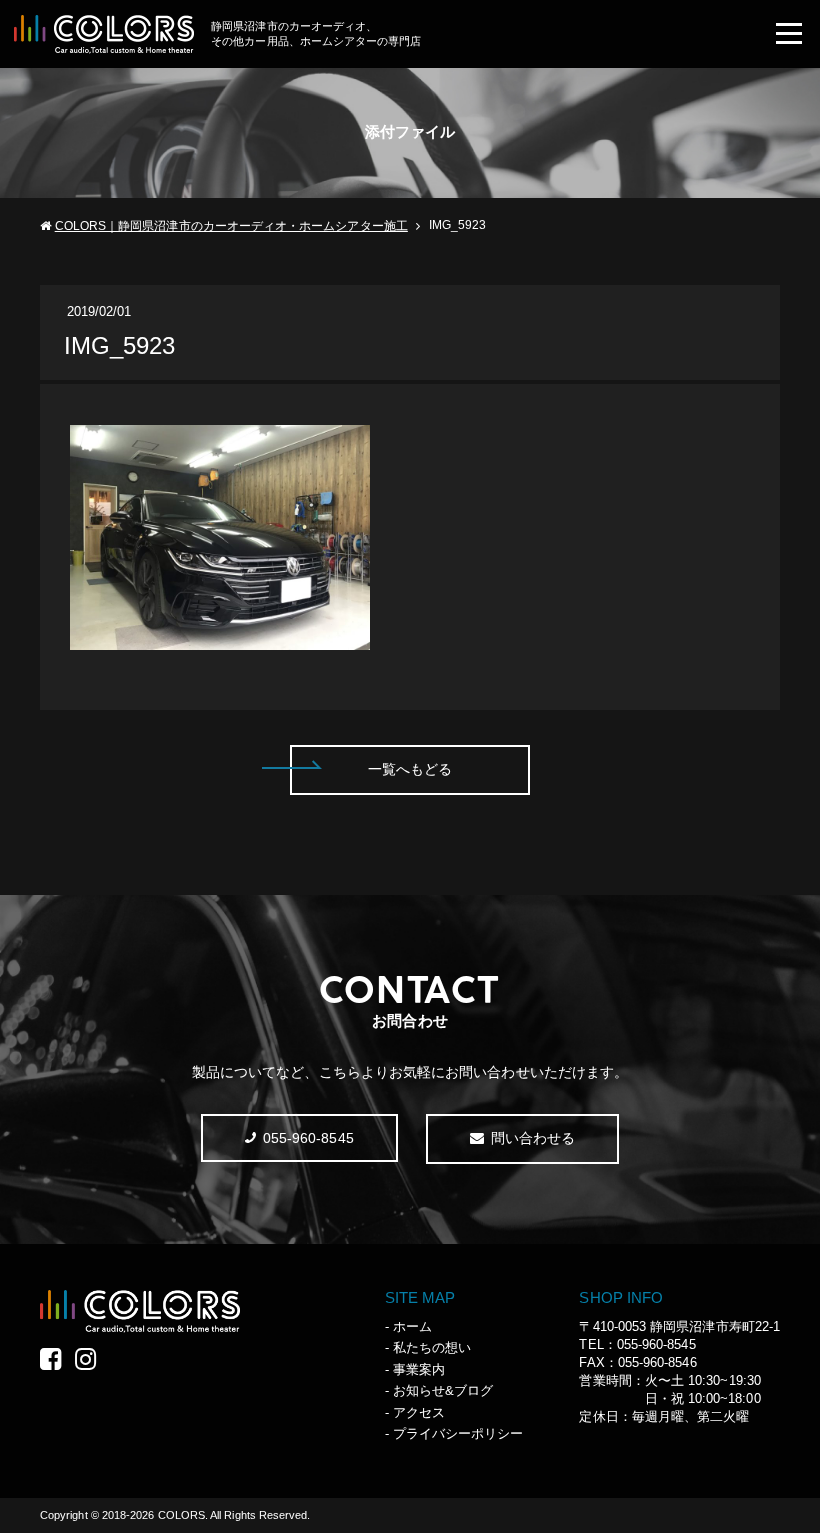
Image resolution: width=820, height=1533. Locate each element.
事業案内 (419, 1369)
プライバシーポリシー (458, 1433)
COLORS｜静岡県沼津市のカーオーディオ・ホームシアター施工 (231, 226)
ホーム (412, 1326)
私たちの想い (432, 1347)
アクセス (419, 1412)
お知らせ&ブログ (443, 1390)
